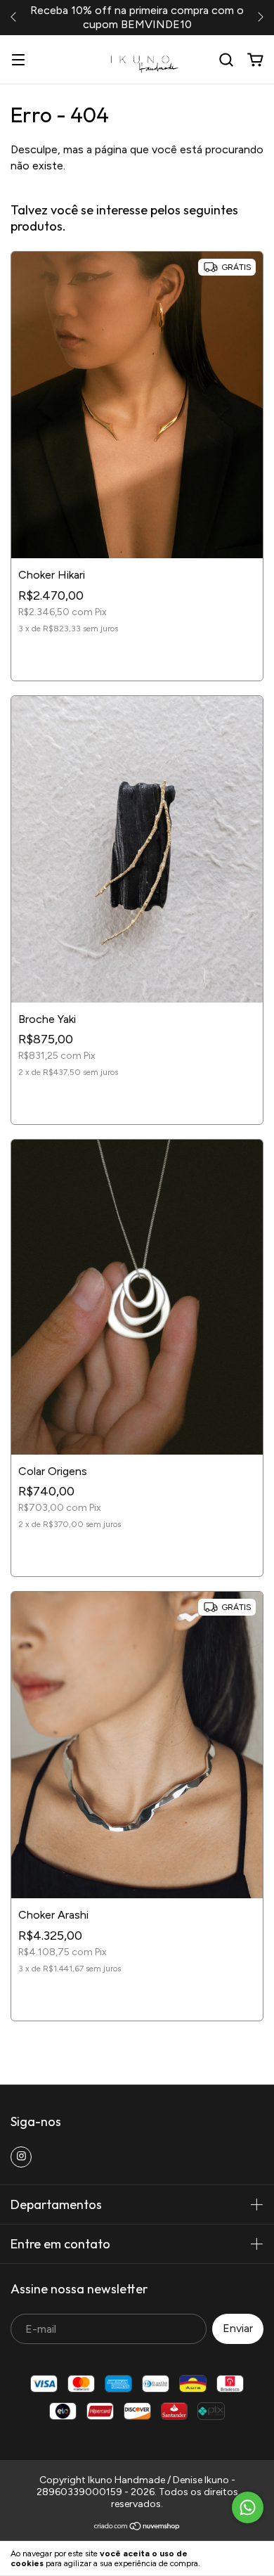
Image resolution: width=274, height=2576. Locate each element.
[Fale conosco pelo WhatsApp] (248, 2507)
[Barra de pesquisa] (226, 60)
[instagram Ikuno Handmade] (21, 2157)
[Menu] (18, 60)
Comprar (137, 657)
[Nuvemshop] (137, 2528)
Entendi (239, 2558)
